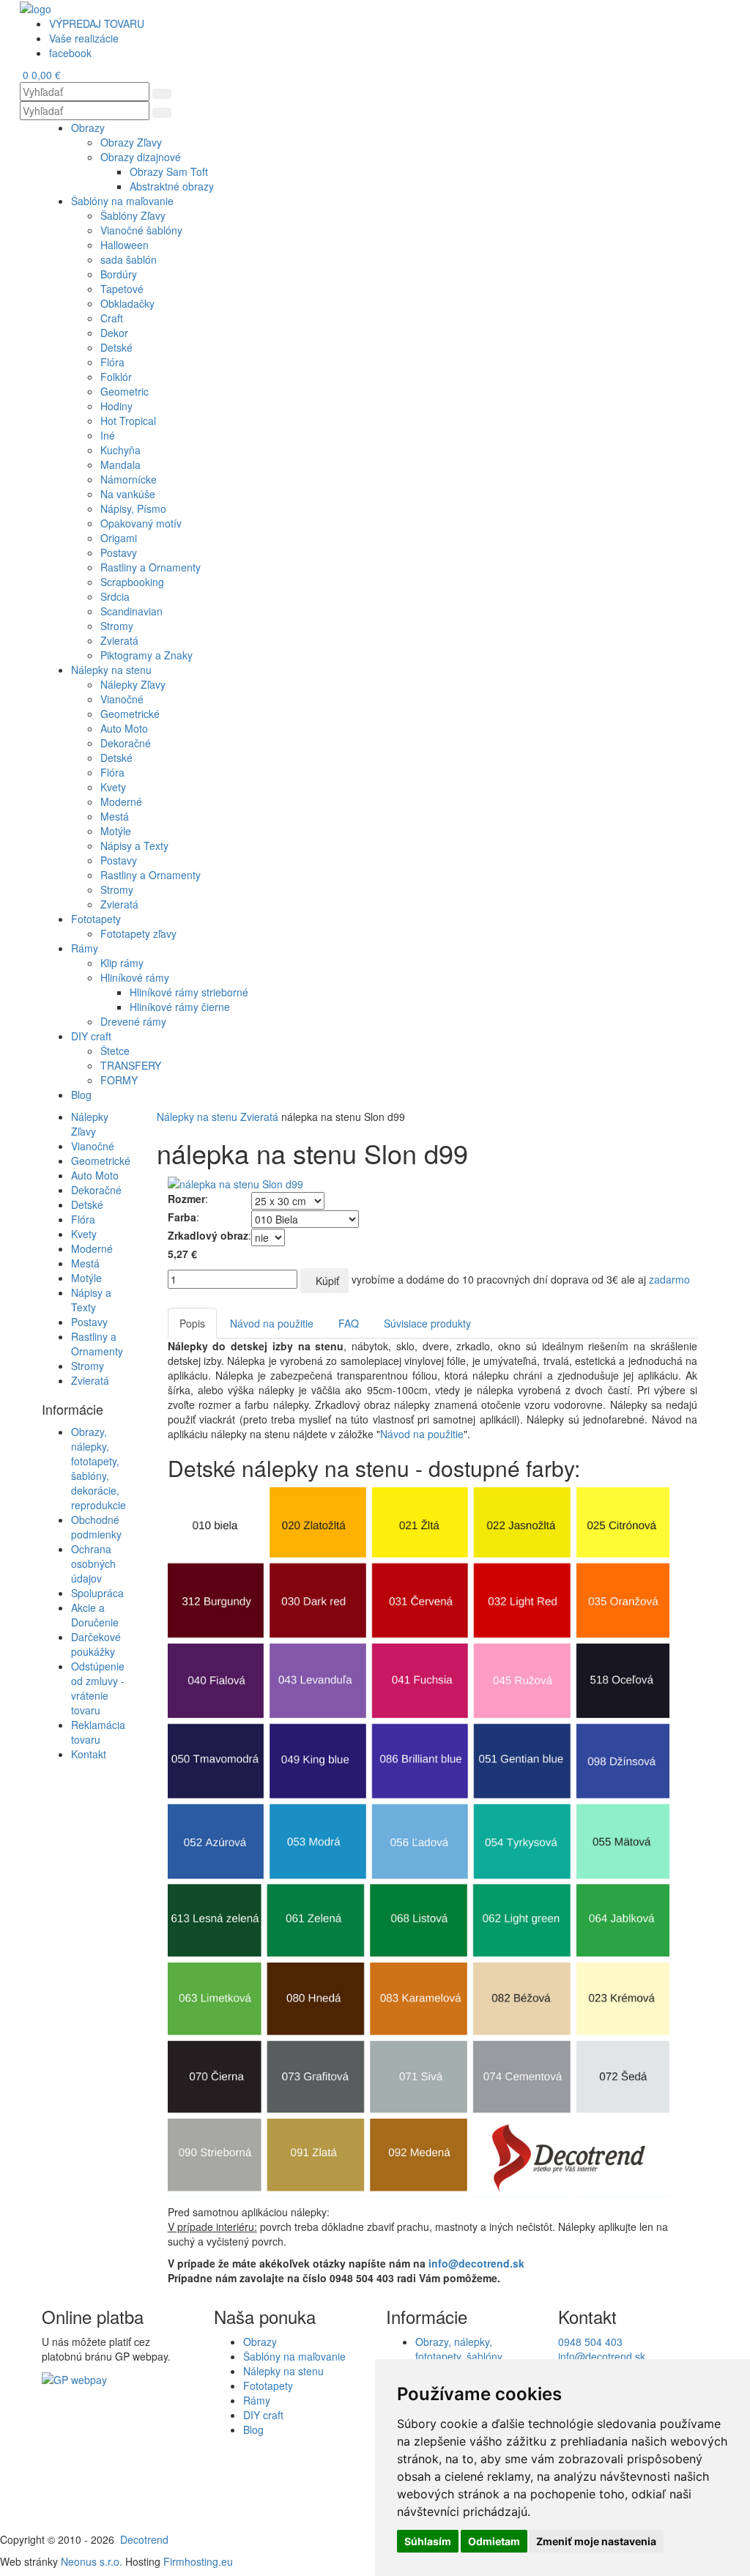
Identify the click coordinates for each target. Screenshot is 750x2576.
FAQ (349, 1323)
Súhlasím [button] (428, 2541)
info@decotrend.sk (476, 2263)
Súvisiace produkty (427, 1323)
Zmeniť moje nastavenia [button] (596, 2541)
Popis (192, 1323)
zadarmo (669, 1279)
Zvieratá (259, 1117)
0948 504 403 (590, 2342)
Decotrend (144, 2539)
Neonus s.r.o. (92, 2561)
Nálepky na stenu (197, 1117)
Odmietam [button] (494, 2541)
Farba (182, 1217)
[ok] (162, 94)
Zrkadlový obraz (208, 1235)
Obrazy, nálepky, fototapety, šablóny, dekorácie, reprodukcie (99, 1468)
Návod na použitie (272, 1323)
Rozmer (186, 1199)
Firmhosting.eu (198, 2561)
